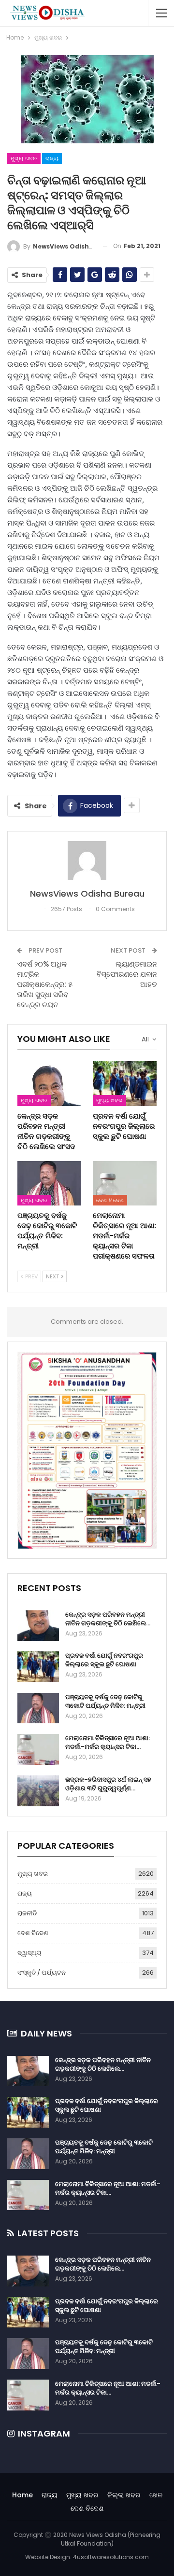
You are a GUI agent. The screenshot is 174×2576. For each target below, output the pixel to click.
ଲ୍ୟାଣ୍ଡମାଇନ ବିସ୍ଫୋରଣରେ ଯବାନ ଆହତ (127, 974)
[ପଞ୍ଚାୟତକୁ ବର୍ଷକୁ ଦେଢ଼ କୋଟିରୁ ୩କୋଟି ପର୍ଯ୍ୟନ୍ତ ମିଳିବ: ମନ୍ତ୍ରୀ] (49, 1183)
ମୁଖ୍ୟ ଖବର (24, 158)
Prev (31, 1276)
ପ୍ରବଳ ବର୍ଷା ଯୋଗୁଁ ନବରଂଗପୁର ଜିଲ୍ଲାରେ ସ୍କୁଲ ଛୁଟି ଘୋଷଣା (104, 1660)
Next (53, 1276)
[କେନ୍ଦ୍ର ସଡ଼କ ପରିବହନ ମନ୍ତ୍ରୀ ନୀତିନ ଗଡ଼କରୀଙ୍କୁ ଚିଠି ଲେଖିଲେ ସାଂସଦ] (49, 1083)
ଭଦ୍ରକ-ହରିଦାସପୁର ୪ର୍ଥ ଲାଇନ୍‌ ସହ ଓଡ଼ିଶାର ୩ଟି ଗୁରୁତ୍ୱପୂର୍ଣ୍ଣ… (108, 1784)
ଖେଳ (156, 2495)
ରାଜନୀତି (27, 1913)
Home (22, 2495)
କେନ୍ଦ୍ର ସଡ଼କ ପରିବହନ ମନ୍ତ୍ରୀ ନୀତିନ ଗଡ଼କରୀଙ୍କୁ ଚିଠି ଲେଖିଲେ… (108, 1619)
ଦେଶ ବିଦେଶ (110, 1200)
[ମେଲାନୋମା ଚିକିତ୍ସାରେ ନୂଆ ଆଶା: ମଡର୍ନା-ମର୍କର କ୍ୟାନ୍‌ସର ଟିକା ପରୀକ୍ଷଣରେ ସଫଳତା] (125, 1183)
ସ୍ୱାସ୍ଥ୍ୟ (29, 1953)
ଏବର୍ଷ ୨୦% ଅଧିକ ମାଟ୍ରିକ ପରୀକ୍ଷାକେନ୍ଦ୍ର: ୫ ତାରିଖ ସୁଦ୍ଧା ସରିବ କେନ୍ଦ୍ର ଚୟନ (45, 984)
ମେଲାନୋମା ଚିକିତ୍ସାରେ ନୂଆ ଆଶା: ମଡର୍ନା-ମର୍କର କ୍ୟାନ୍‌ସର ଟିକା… (108, 1742)
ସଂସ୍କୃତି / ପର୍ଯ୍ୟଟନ (42, 1973)
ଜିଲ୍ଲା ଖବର (124, 2495)
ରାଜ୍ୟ (52, 158)
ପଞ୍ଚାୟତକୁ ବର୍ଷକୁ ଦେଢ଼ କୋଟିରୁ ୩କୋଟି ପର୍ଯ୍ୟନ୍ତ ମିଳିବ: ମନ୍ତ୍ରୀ (105, 1701)
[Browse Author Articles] (87, 860)
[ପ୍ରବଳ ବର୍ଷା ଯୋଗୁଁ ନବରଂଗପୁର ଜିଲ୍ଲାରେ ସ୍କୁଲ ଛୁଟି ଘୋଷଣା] (125, 1083)
